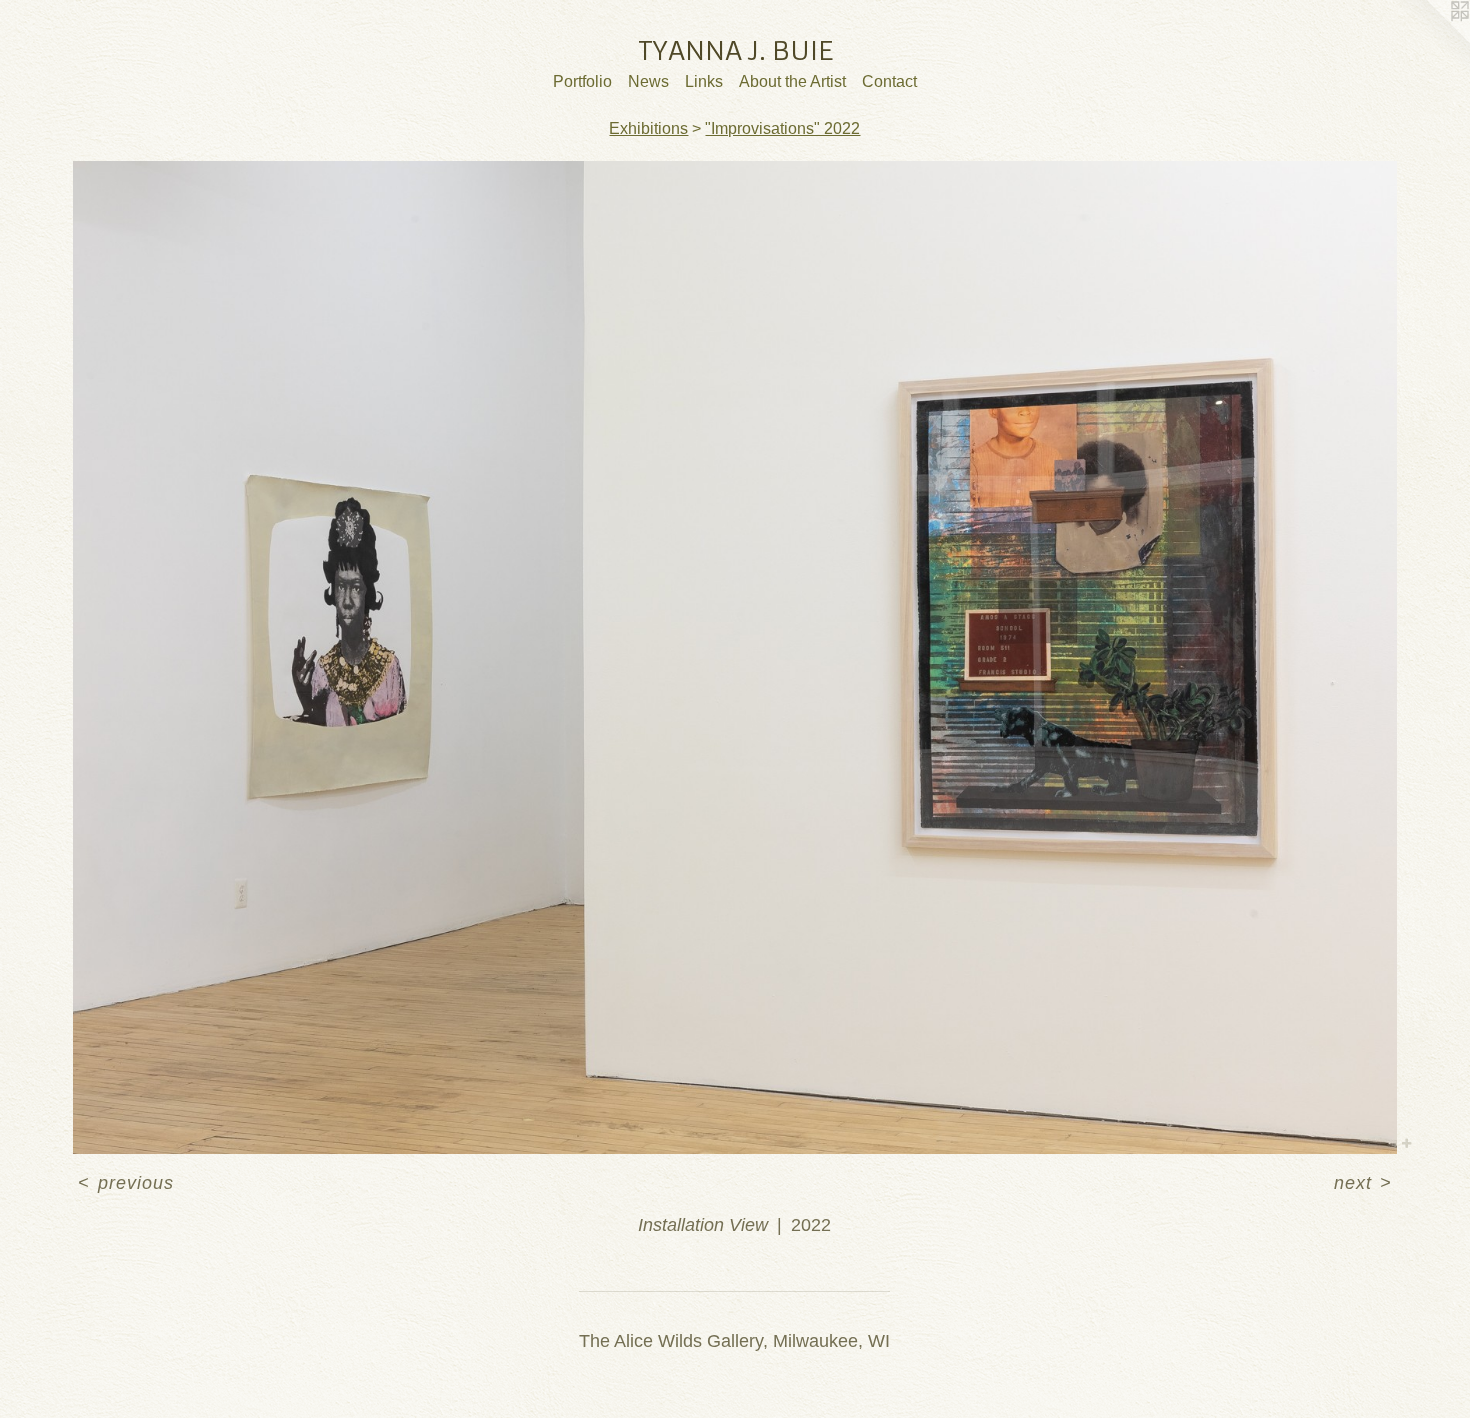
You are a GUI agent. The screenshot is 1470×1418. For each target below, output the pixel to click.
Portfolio (582, 81)
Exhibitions (648, 128)
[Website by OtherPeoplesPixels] (1430, 40)
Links (704, 81)
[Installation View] (734, 657)
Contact (889, 81)
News (648, 81)
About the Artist (792, 81)
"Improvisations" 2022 (782, 128)
